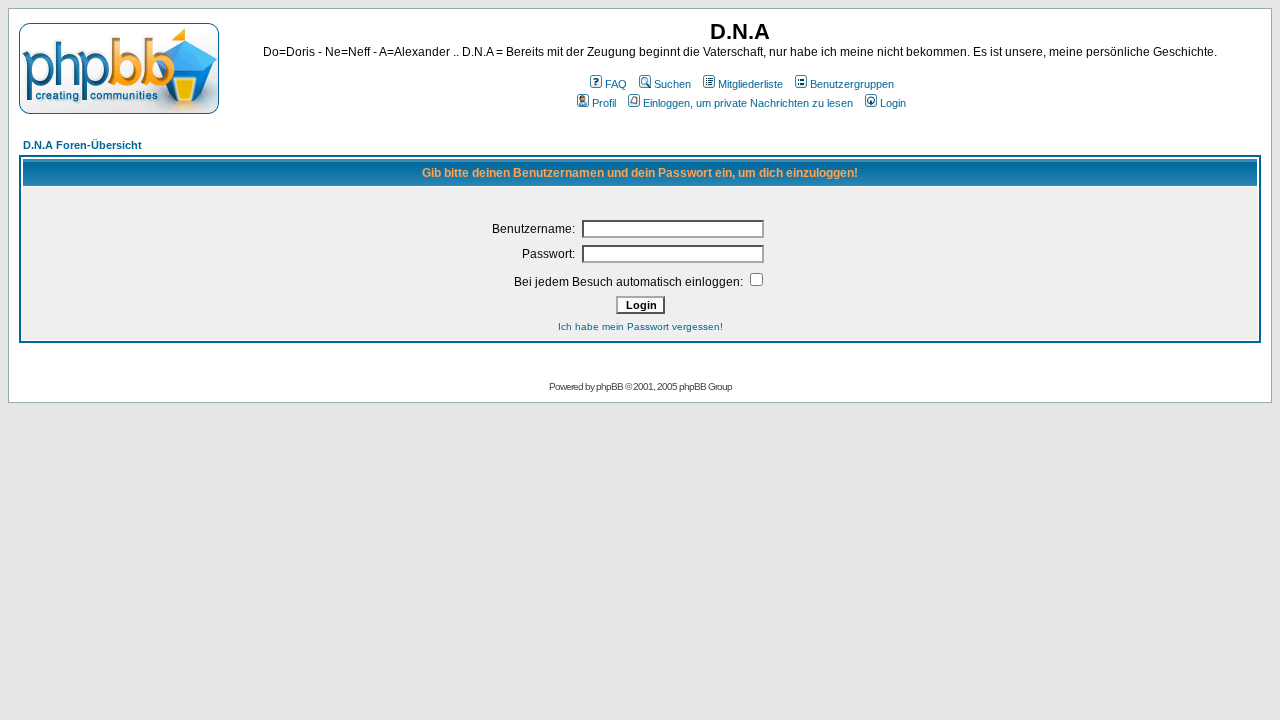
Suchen (672, 84)
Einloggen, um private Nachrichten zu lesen (748, 103)
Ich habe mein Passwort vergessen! (640, 326)
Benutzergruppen (852, 84)
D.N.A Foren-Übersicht (82, 145)
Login (893, 103)
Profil (604, 103)
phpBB (609, 386)
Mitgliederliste (750, 84)
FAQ (616, 84)
